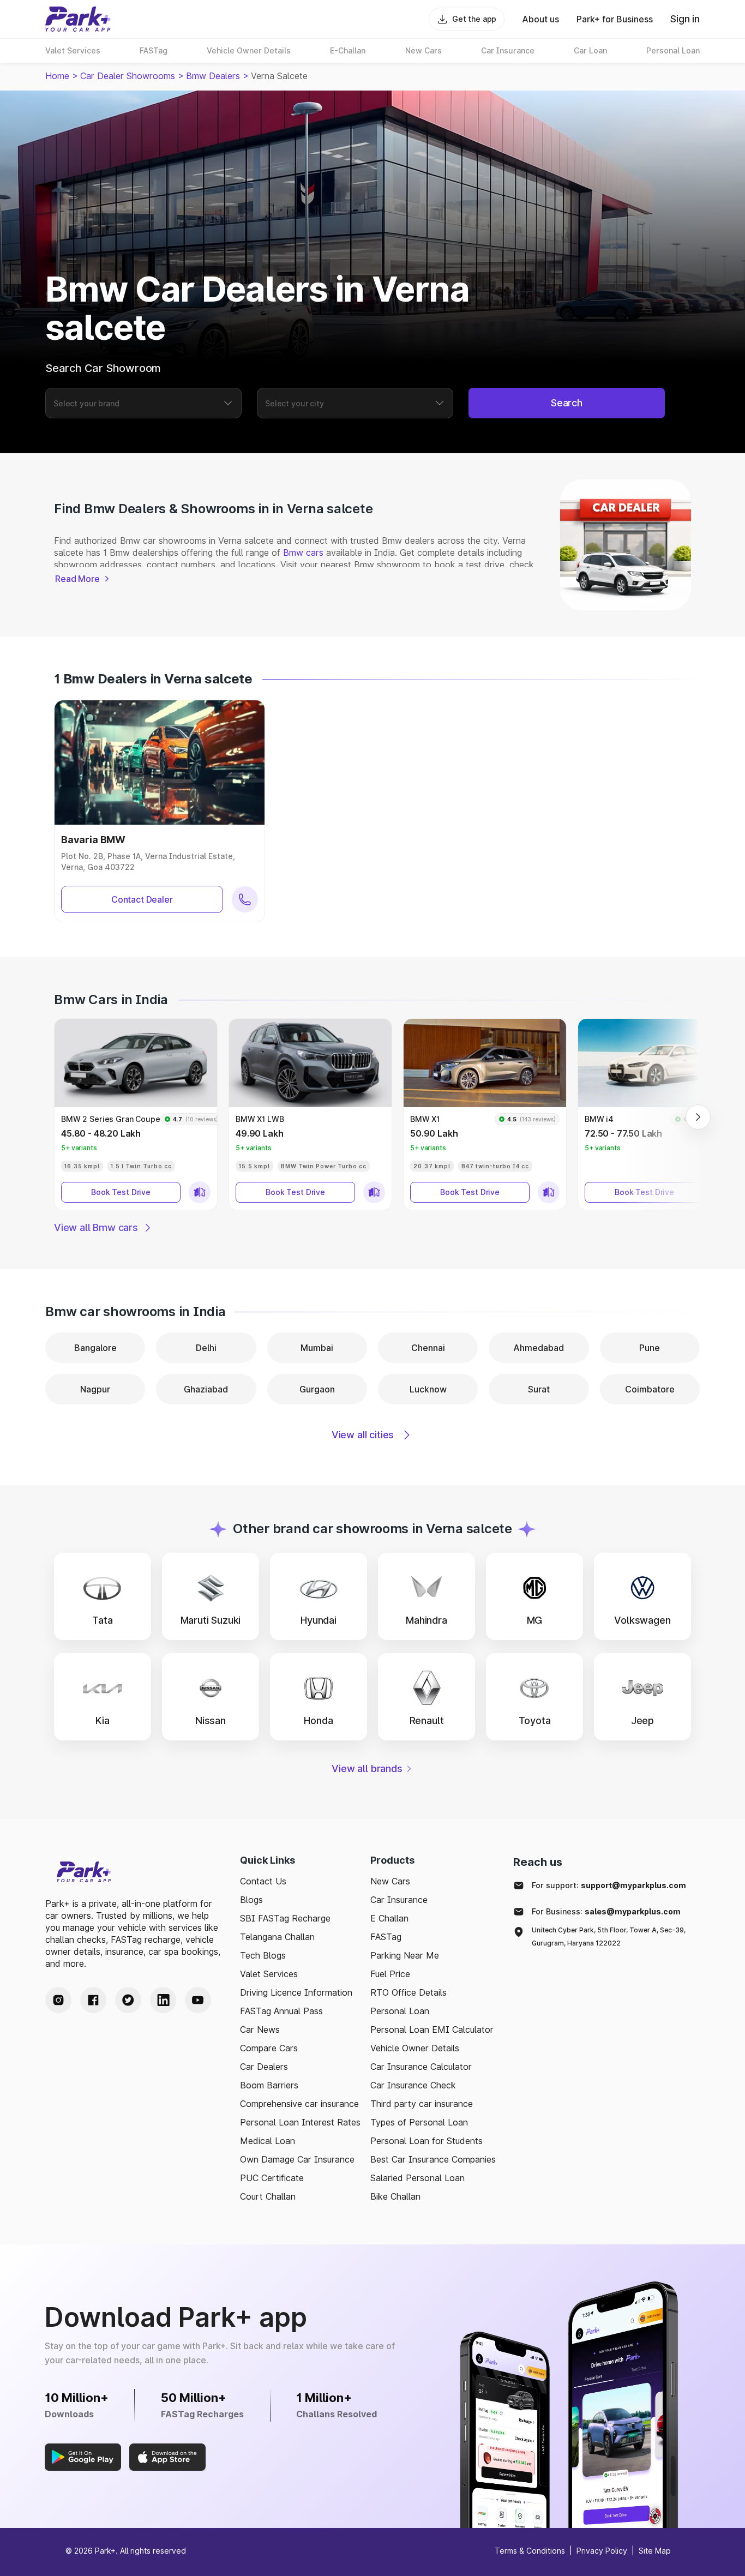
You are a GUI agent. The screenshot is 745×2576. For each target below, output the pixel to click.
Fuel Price (390, 1974)
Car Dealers (264, 2067)
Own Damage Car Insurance (297, 2159)
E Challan (389, 1918)
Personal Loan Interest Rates (300, 2122)
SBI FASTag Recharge (285, 1918)
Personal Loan (400, 2011)
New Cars (390, 1881)
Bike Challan (395, 2196)
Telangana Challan (277, 1937)
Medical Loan (268, 2141)
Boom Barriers (269, 2085)
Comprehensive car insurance (299, 2104)
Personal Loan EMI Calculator (432, 2029)
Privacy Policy (602, 2551)
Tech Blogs (263, 1955)
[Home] (78, 19)
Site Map (655, 2551)
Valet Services (269, 1974)
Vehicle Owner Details (415, 2048)
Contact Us (263, 1881)
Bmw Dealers (213, 76)
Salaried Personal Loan (417, 2178)
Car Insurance (399, 1900)
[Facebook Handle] (93, 2000)
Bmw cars (303, 553)
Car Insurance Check (413, 2085)
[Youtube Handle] (198, 2000)
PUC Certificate (272, 2178)
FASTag (386, 1937)
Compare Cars (269, 2048)
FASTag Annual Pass (281, 2011)
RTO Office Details (408, 1992)
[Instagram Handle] (58, 2000)
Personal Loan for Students (426, 2141)
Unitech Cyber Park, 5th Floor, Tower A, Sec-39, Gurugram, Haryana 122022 (609, 1936)
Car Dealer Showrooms (128, 76)
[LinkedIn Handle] (163, 2000)
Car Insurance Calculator (421, 2067)
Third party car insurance (422, 2104)
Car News (260, 2029)
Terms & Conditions (530, 2551)
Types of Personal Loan (419, 2122)
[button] (136, 1114)
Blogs (251, 1900)
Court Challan (268, 2196)
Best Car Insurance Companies (433, 2159)
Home (57, 76)
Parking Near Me (405, 1955)
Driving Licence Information (296, 1992)
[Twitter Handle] (128, 2000)
